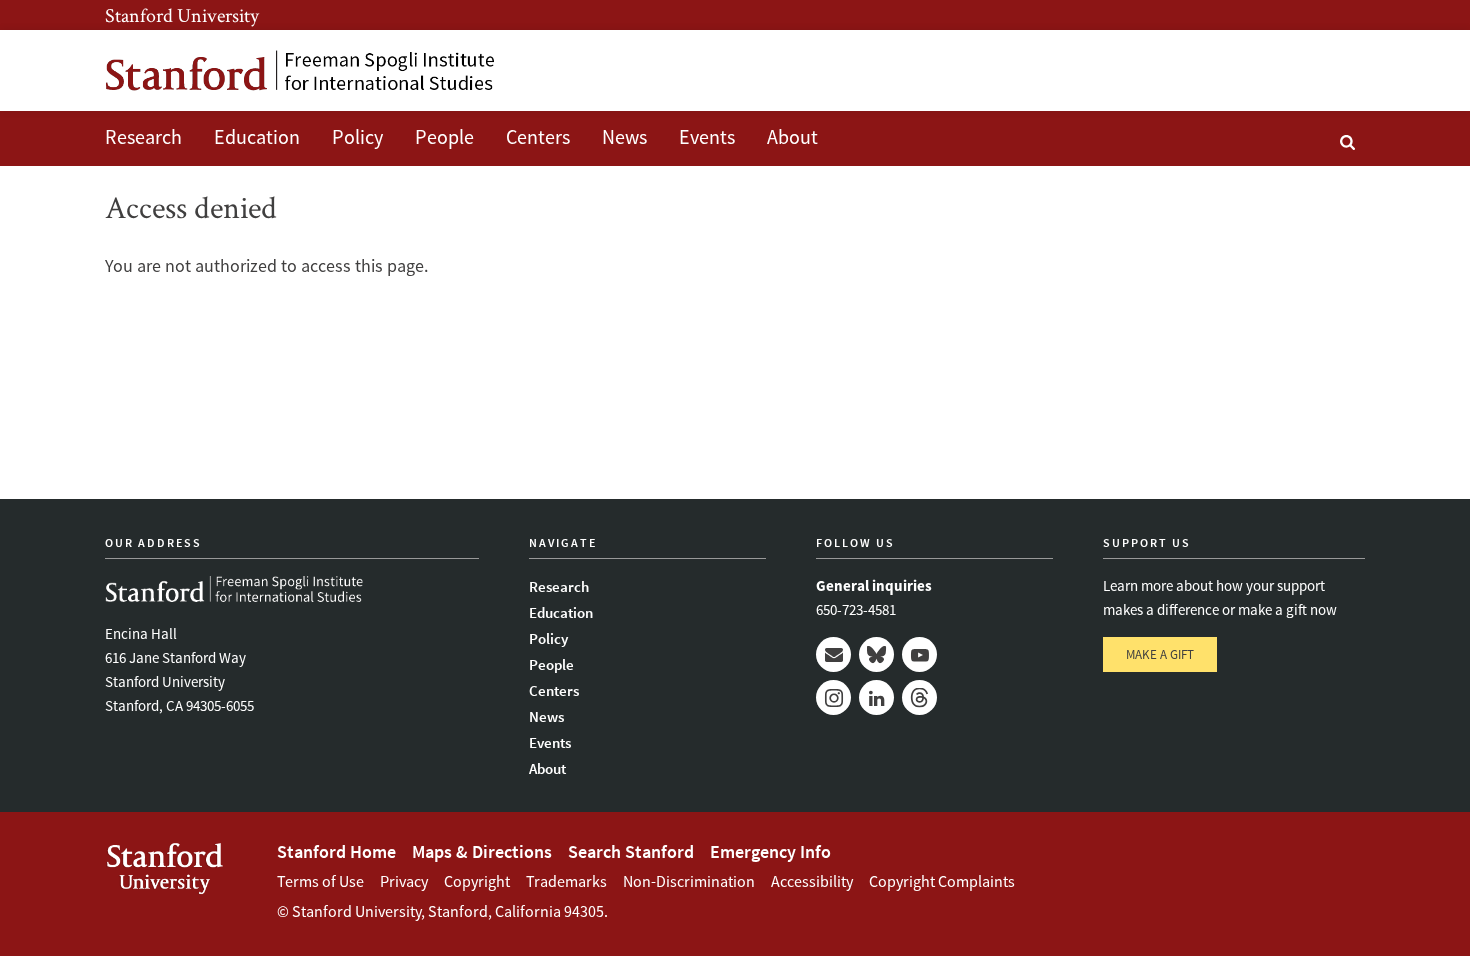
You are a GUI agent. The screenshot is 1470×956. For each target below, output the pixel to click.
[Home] (300, 70)
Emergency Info (770, 851)
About (792, 136)
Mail (833, 654)
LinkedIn (876, 697)
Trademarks (566, 881)
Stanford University (182, 15)
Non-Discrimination (689, 881)
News (624, 136)
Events (707, 136)
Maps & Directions (482, 851)
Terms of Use (320, 881)
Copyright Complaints (942, 881)
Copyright (477, 881)
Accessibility (812, 881)
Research (143, 136)
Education (257, 136)
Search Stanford (631, 851)
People (444, 136)
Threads (919, 697)
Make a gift (1160, 654)
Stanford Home (336, 851)
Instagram (833, 697)
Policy (357, 136)
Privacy (404, 881)
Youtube (919, 654)
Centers (538, 136)
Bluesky (876, 654)
